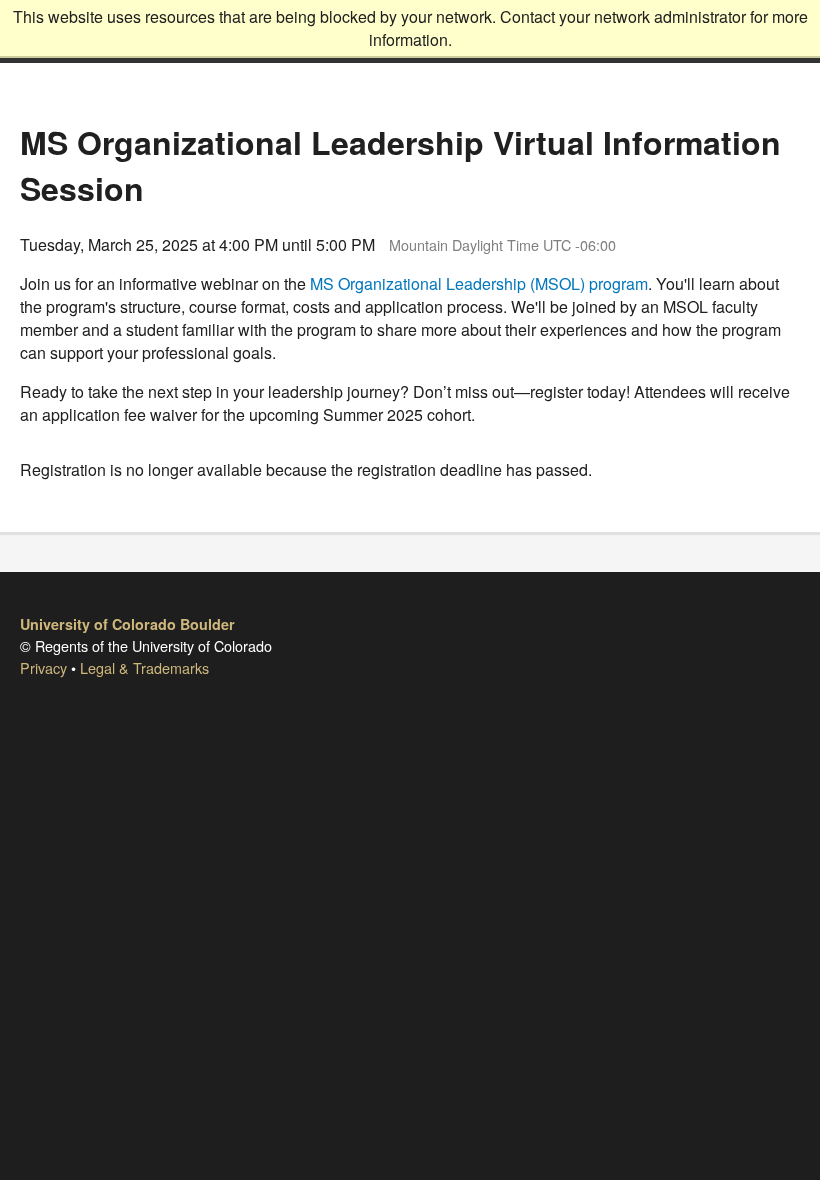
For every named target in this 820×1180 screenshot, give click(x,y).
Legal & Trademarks (144, 667)
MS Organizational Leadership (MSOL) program (479, 283)
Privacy (43, 667)
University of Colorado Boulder (127, 624)
